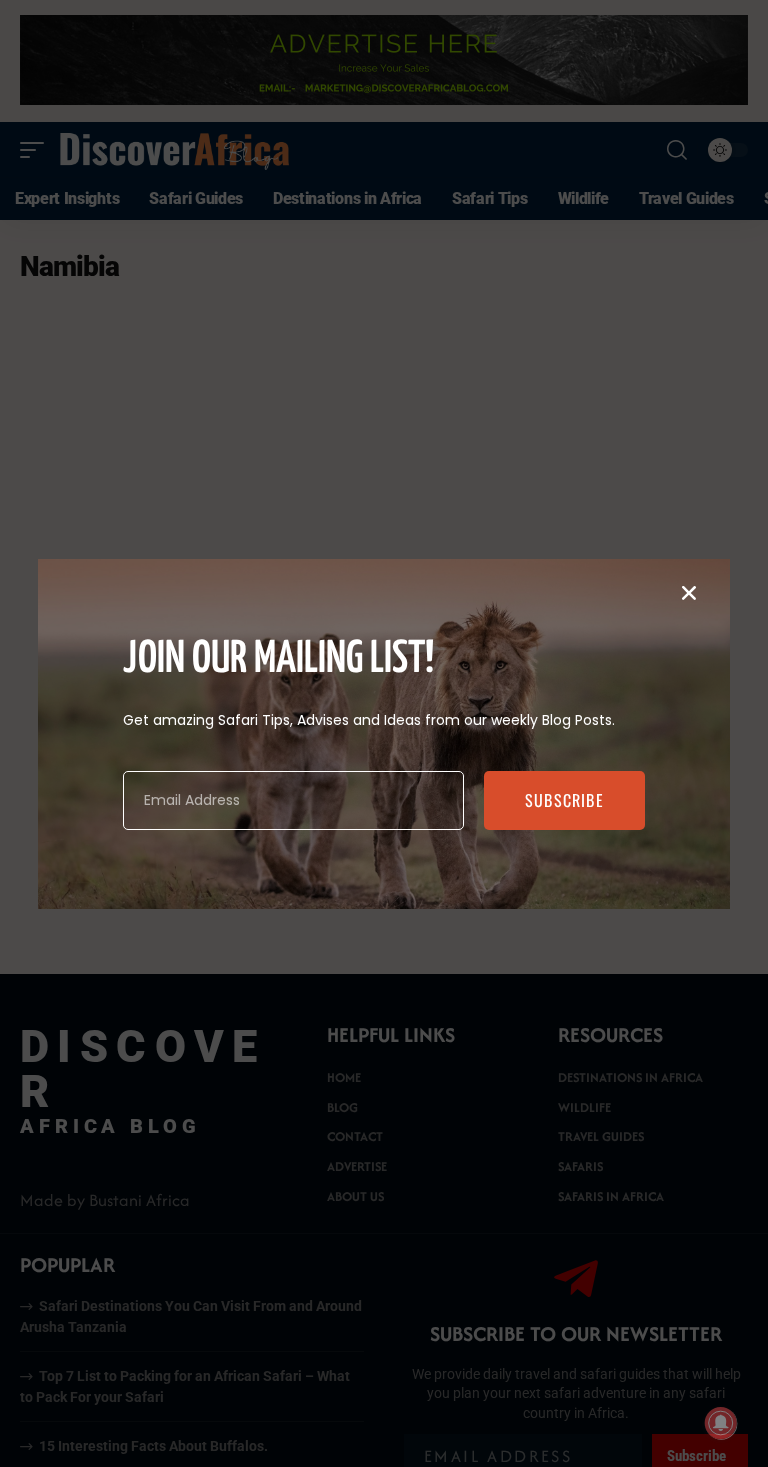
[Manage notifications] (721, 1423)
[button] (689, 593)
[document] (384, 733)
